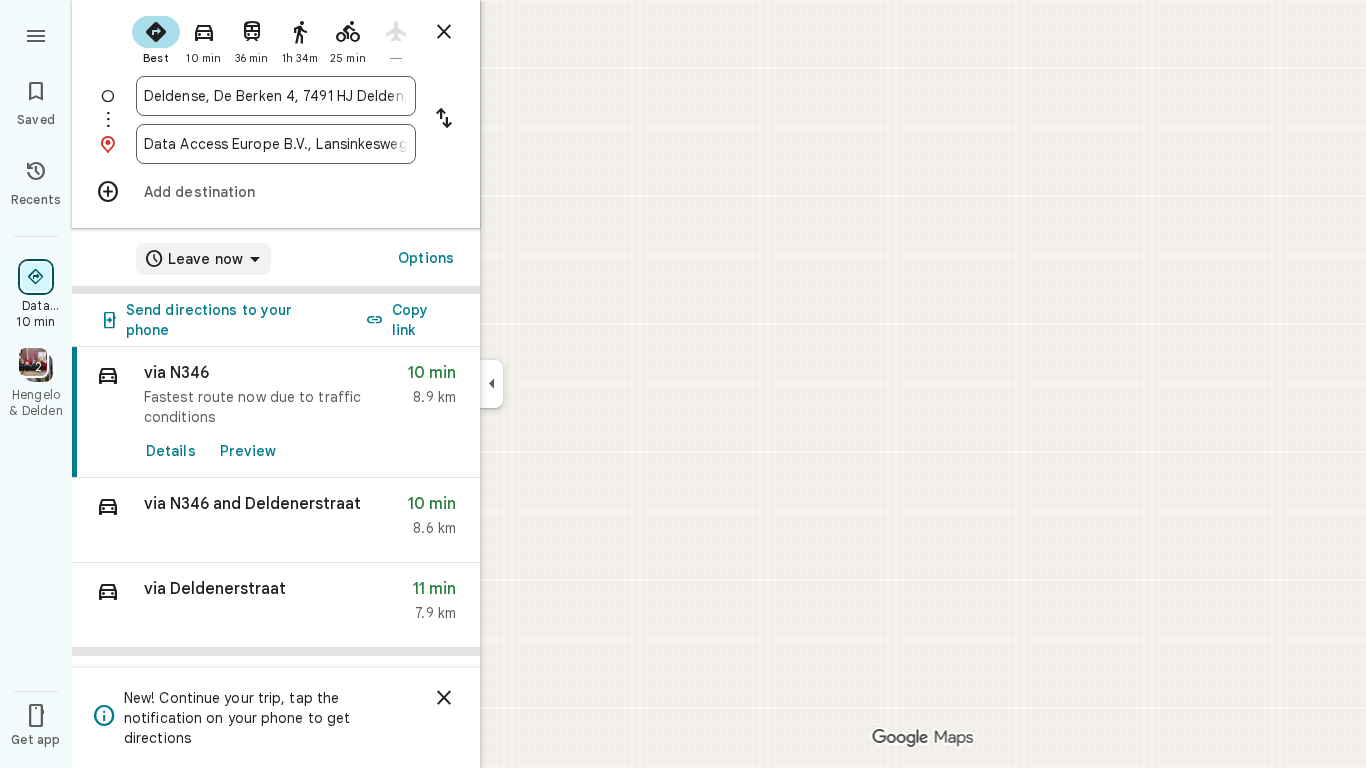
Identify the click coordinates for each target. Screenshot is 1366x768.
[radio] (156, 38)
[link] (276, 412)
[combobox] (276, 96)
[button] (276, 520)
